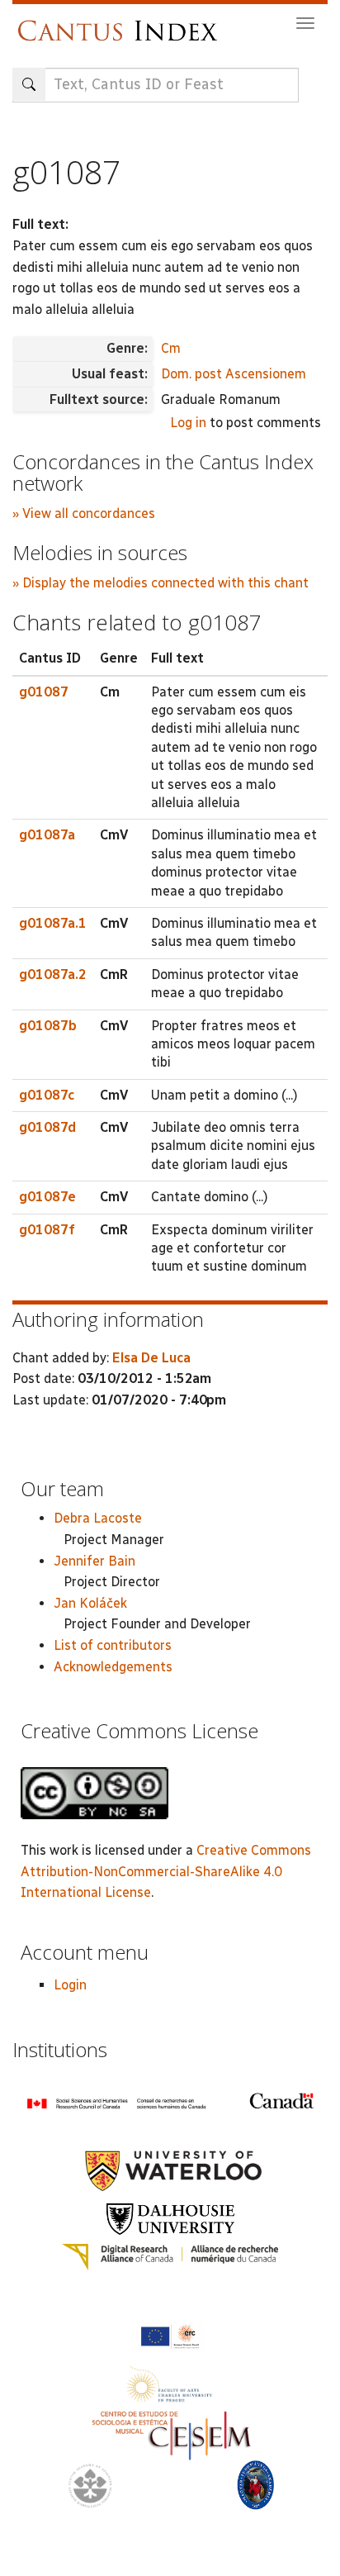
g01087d (47, 1127)
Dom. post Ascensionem (234, 374)
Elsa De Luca (151, 1358)
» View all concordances (84, 513)
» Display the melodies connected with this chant (161, 583)
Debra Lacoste (98, 1518)
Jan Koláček (90, 1603)
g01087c (47, 1095)
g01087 (44, 692)
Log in (188, 423)
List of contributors (113, 1645)
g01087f (47, 1230)
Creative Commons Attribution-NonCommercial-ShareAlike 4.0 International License (166, 1871)
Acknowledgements (113, 1667)
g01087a (47, 835)
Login (70, 1985)
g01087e (47, 1197)
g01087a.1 (53, 923)
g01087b (48, 1026)
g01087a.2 (53, 974)
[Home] (122, 23)
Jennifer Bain (94, 1561)
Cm (171, 348)
